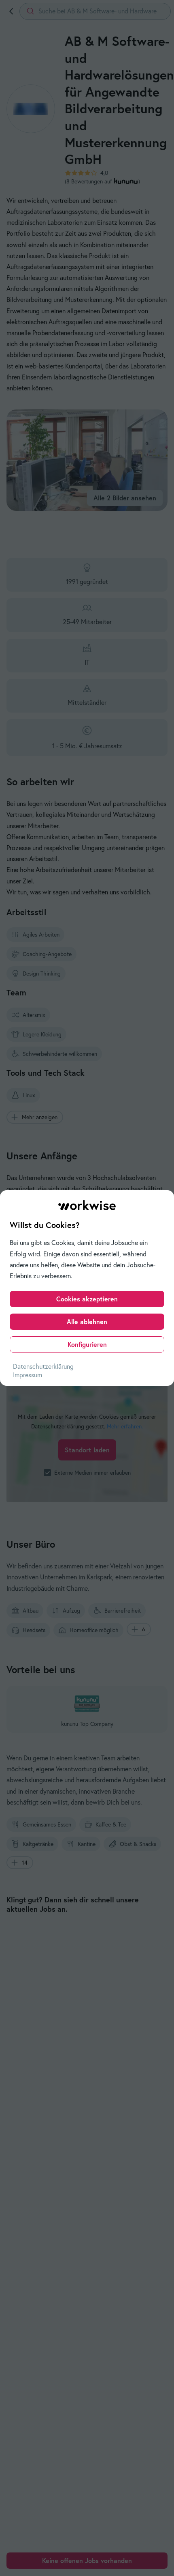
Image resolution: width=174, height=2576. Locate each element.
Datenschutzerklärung (43, 1366)
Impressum (28, 1375)
